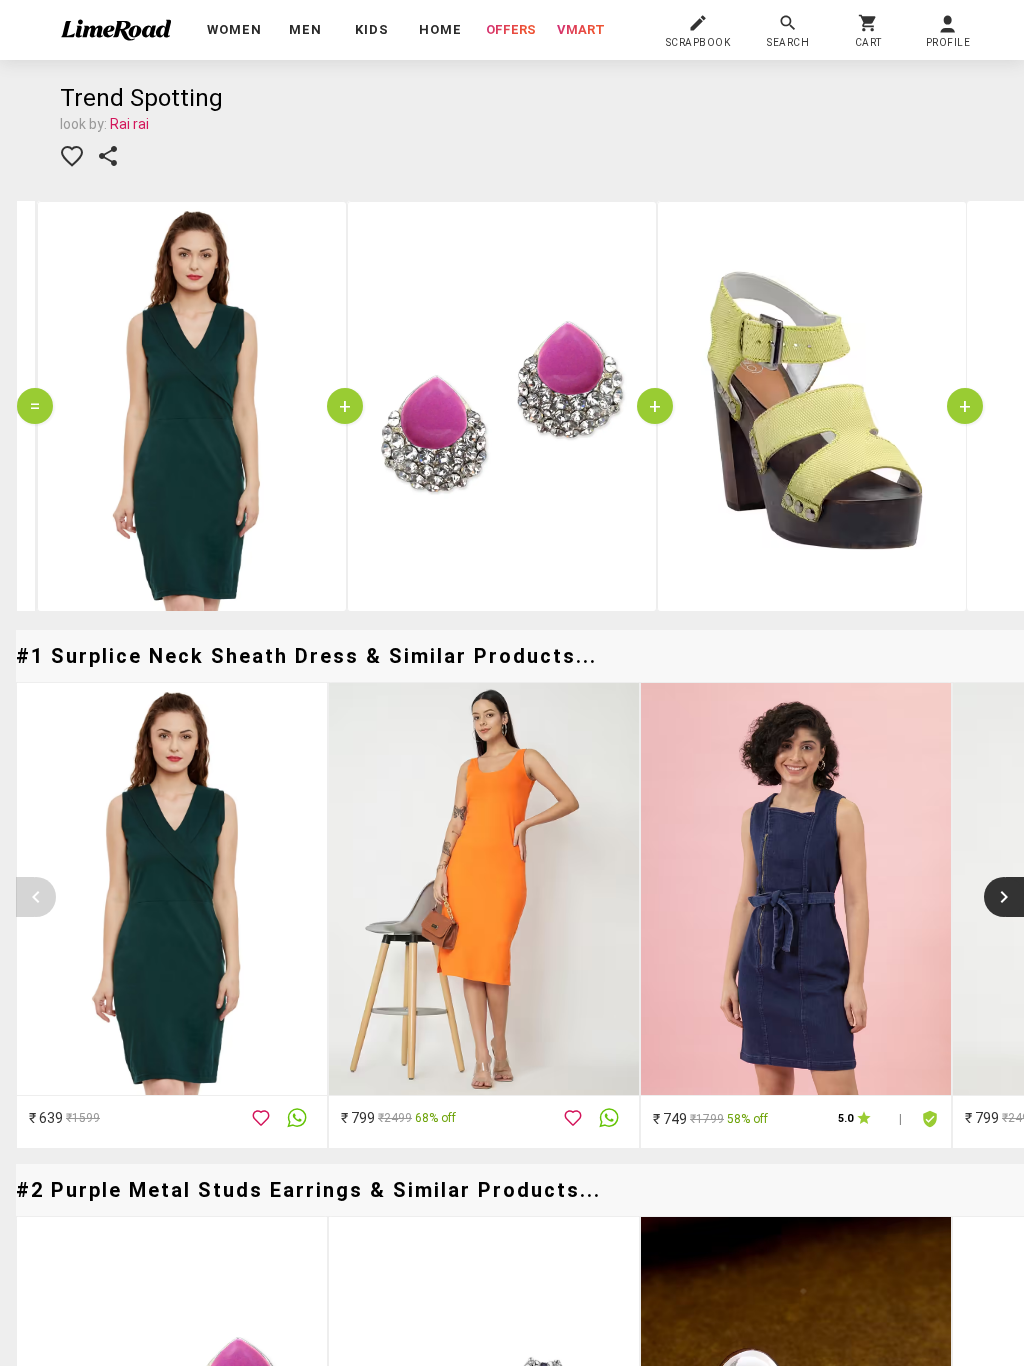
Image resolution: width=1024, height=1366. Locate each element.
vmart (581, 29)
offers (511, 29)
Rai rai (129, 124)
